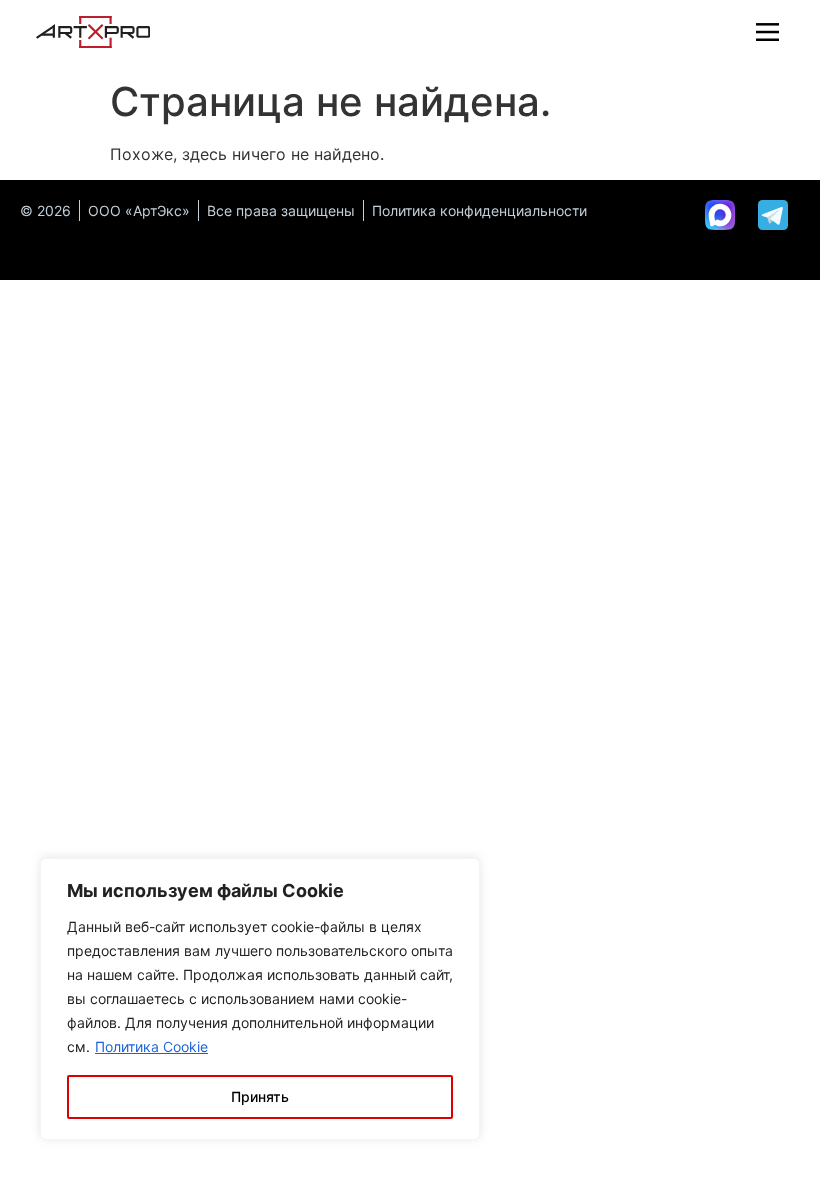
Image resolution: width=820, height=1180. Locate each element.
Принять (260, 1096)
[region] (260, 999)
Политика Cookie (151, 1046)
